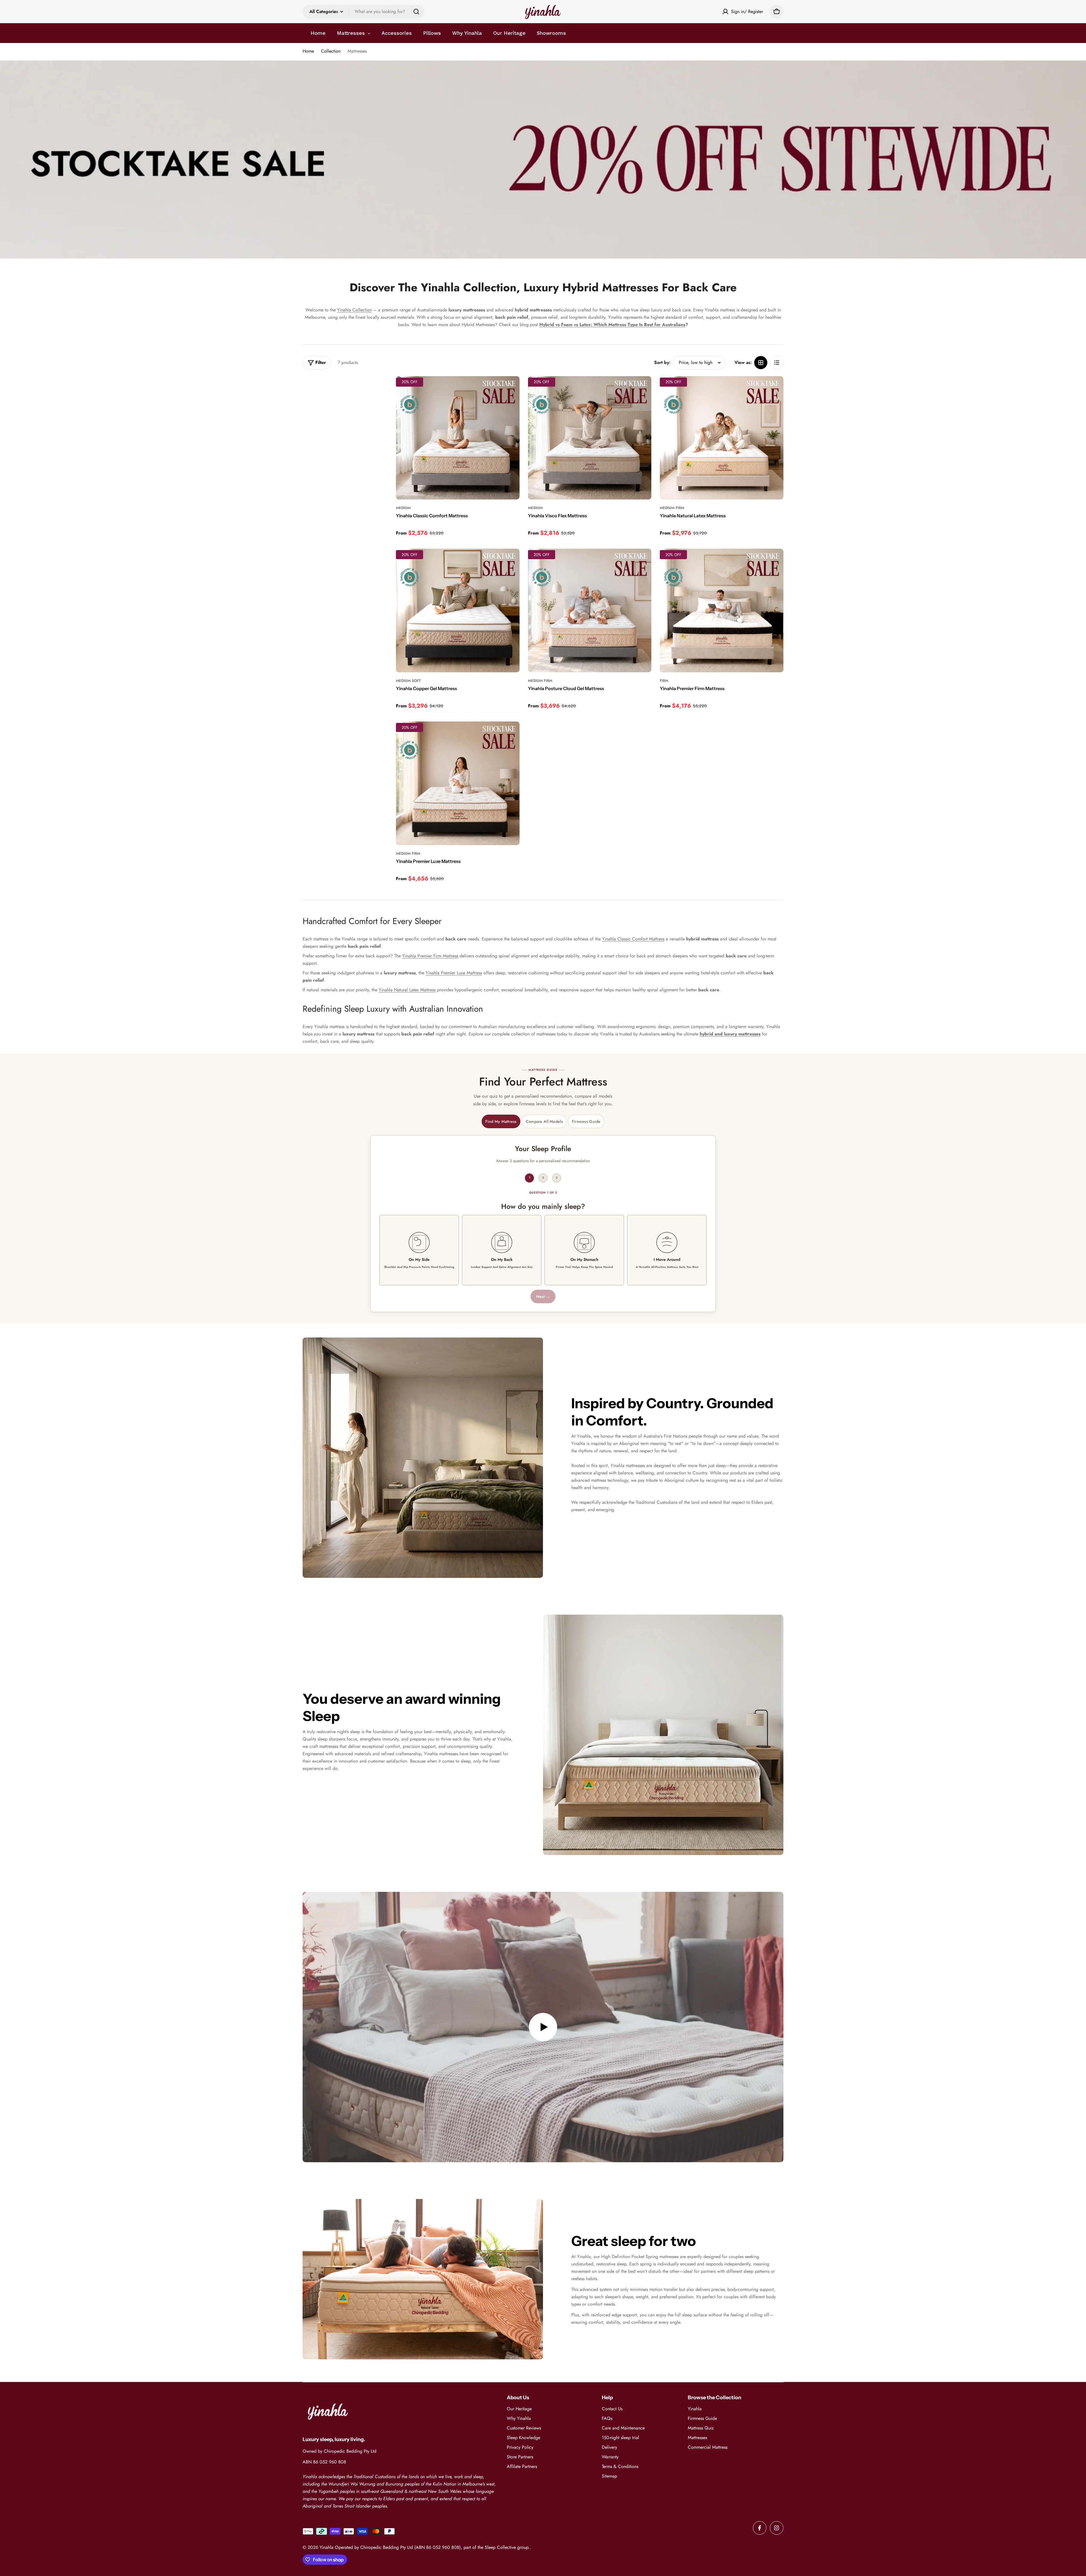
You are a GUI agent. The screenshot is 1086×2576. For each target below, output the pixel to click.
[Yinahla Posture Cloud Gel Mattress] (590, 610)
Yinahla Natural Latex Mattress (407, 990)
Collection (331, 51)
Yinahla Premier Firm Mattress (430, 956)
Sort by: (662, 362)
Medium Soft (408, 681)
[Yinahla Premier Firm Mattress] (722, 610)
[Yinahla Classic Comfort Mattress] (458, 438)
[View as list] (777, 363)
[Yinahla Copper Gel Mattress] (458, 610)
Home (308, 51)
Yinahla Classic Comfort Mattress (633, 939)
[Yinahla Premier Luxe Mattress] (458, 783)
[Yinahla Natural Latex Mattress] (722, 438)
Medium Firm (672, 508)
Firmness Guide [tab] (586, 1121)
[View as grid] (761, 363)
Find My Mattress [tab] (501, 1121)
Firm (664, 681)
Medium (403, 508)
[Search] (416, 12)
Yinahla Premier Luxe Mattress (454, 973)
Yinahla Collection (355, 310)
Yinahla (327, 2547)
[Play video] (543, 2027)
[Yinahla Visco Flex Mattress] (590, 438)
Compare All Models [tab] (544, 1121)
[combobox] (363, 12)
